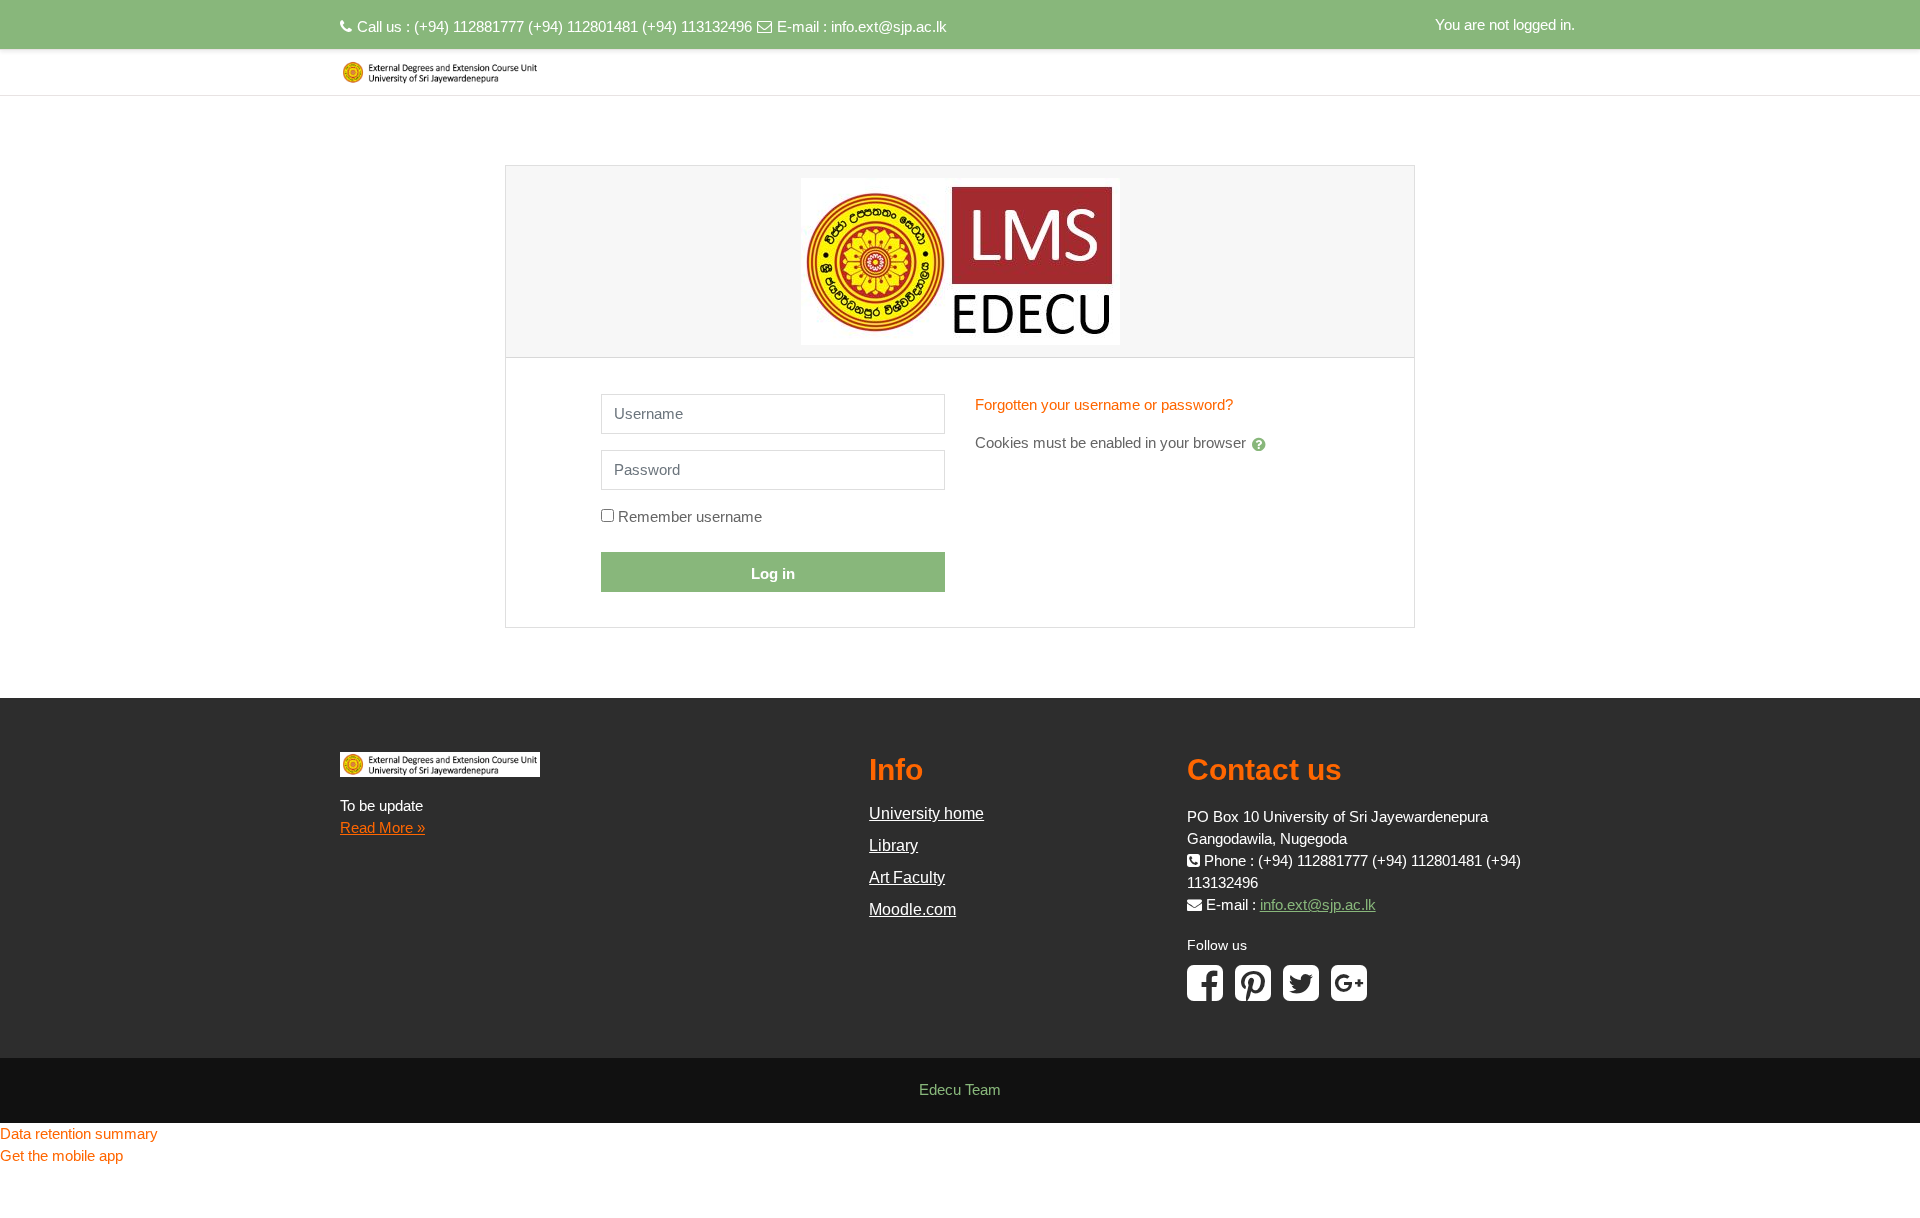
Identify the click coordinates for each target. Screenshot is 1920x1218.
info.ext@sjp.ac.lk (889, 26)
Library (893, 845)
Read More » (382, 827)
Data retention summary (79, 1133)
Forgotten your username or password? (1104, 404)
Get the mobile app (61, 1155)
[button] (1263, 444)
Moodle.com (912, 909)
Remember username (690, 516)
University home (926, 813)
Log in (773, 573)
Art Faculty (907, 877)
